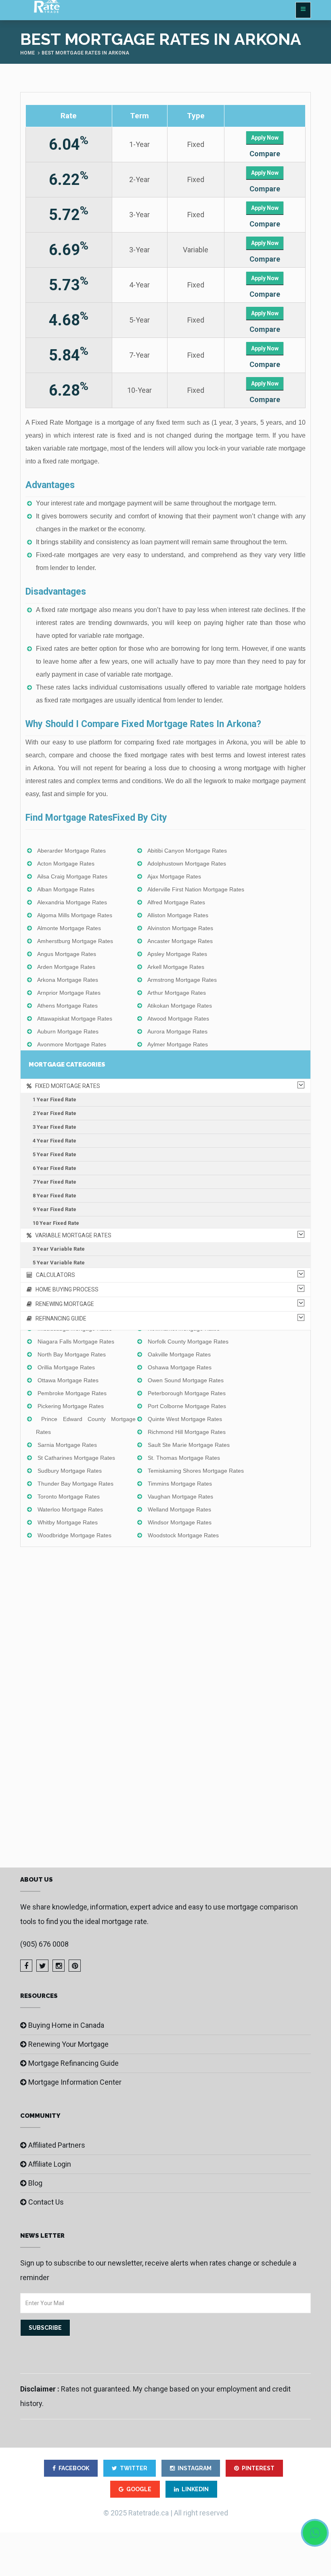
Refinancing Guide (59, 1318)
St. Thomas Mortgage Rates (184, 1458)
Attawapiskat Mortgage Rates (75, 1019)
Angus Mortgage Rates (67, 954)
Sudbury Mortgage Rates (70, 1471)
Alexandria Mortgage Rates (72, 902)
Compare (265, 154)
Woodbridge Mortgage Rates (74, 1535)
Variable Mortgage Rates (71, 1235)
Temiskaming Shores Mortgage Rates (196, 1471)
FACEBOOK (74, 2468)
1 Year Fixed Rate (54, 1099)
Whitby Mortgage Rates (68, 1522)
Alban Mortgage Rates (66, 889)
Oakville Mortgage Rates (179, 1354)
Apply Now (265, 138)
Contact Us (46, 2202)
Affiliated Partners (57, 2145)
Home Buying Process (65, 1289)
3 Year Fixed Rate (54, 1127)
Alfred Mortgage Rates (176, 902)
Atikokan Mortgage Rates (180, 1006)
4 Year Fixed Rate (54, 1141)
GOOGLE (139, 2489)
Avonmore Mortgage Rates (72, 1044)
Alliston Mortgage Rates (178, 915)
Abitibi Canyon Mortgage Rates (187, 851)
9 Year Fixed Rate (54, 1209)
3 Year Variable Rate (59, 1249)
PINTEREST (258, 2468)
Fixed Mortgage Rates (66, 1086)
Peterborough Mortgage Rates (187, 1393)
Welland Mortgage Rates (179, 1509)
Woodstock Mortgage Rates (183, 1535)
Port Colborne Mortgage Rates (187, 1406)
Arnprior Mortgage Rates (69, 993)
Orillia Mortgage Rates (66, 1367)
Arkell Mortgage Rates (176, 967)
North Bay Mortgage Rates (72, 1354)
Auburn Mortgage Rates (68, 1031)
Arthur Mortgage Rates (177, 993)
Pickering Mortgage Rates (71, 1406)
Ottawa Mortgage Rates (68, 1380)
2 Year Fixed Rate (54, 1113)
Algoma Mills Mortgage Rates (75, 915)
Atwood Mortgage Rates (178, 1019)
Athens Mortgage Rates (67, 1006)
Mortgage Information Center (75, 2082)
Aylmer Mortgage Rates (178, 1044)
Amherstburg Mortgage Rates (75, 941)
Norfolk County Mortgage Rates (188, 1341)
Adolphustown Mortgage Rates (187, 864)
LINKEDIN (195, 2489)
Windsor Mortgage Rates (180, 1522)
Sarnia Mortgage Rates (67, 1445)
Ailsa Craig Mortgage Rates (72, 876)
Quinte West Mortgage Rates (185, 1419)
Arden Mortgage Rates (66, 967)
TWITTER (134, 2468)
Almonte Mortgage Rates (69, 928)
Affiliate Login (50, 2164)
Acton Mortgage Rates (66, 864)
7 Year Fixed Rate (54, 1182)
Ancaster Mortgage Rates (180, 941)
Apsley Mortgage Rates (177, 954)
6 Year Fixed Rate (54, 1168)
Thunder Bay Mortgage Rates (75, 1484)
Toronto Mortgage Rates (69, 1497)
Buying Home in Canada (66, 2025)
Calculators (54, 1275)
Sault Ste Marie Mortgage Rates (189, 1445)
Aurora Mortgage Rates (177, 1031)
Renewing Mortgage (63, 1304)
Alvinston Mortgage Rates (180, 928)
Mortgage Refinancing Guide (73, 2063)
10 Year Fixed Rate (56, 1223)
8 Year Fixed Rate (54, 1196)
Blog (35, 2183)
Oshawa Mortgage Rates (180, 1367)
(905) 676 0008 (44, 1944)
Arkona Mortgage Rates (68, 980)
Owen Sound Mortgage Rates (186, 1380)
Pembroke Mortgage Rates (72, 1393)
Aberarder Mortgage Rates (71, 851)
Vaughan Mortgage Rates (180, 1497)
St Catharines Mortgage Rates (76, 1458)
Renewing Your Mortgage (68, 2044)
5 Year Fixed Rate (54, 1154)
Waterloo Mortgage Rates (70, 1509)
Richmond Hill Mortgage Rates (187, 1432)
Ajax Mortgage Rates (174, 876)
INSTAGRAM (195, 2468)
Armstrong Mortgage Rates (182, 980)
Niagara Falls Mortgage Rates (76, 1341)
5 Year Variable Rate (59, 1263)
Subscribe (45, 2328)
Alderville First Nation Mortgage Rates (196, 889)
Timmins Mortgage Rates (180, 1484)
